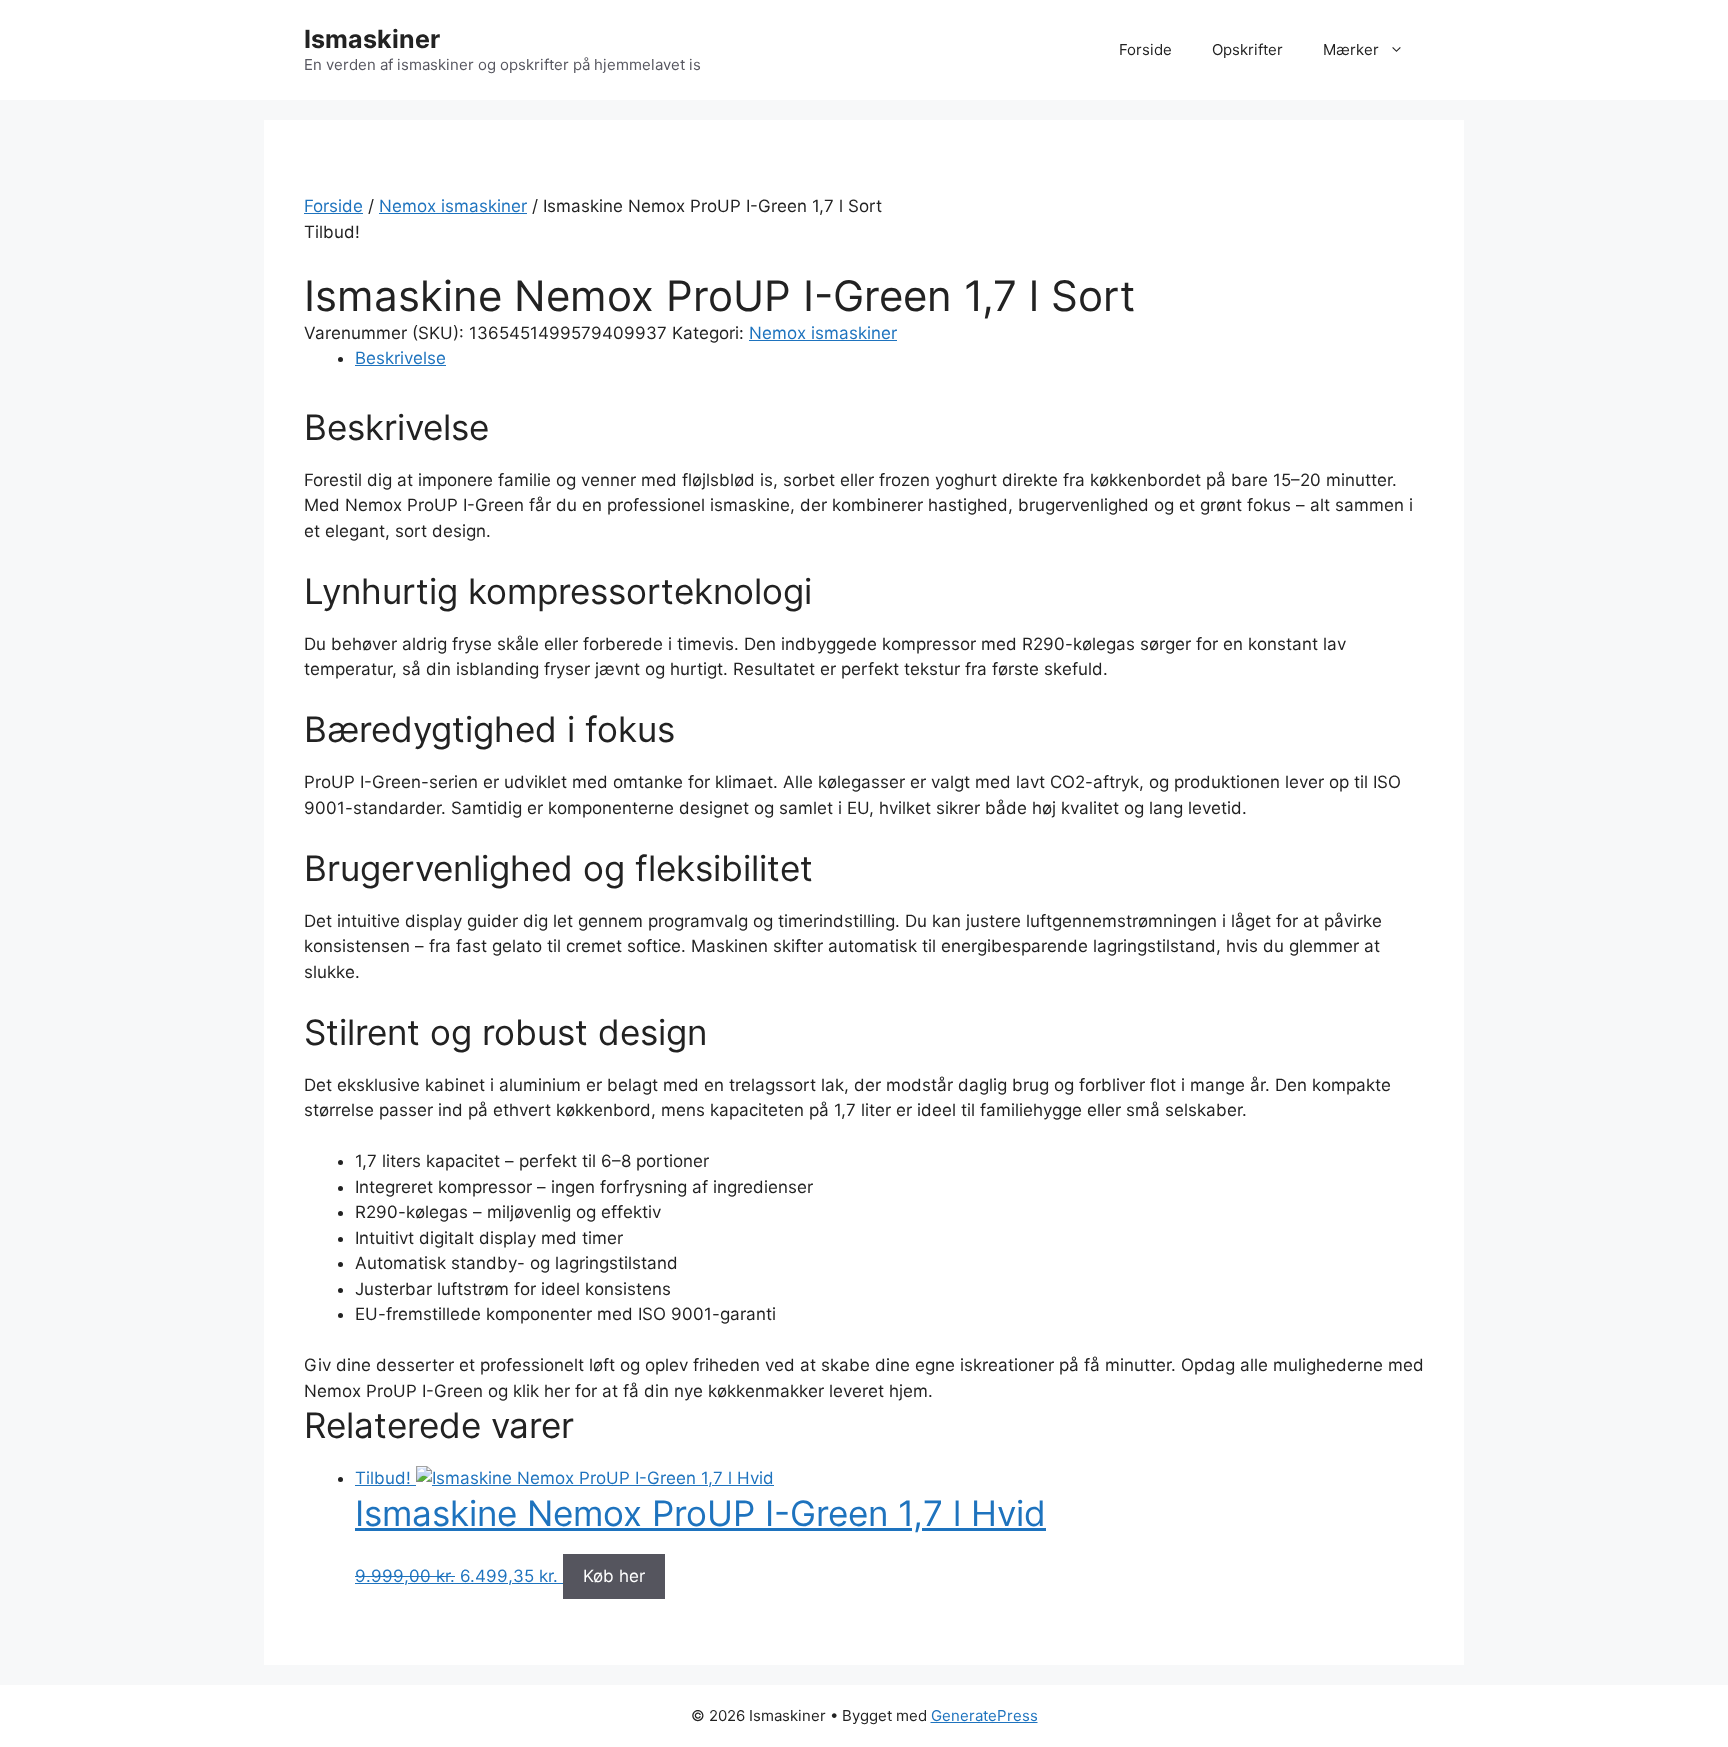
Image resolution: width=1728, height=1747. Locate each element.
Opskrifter (1247, 49)
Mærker (1351, 49)
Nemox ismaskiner (453, 206)
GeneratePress (984, 1715)
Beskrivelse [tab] (400, 358)
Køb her (614, 1576)
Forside (1145, 49)
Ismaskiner (372, 39)
